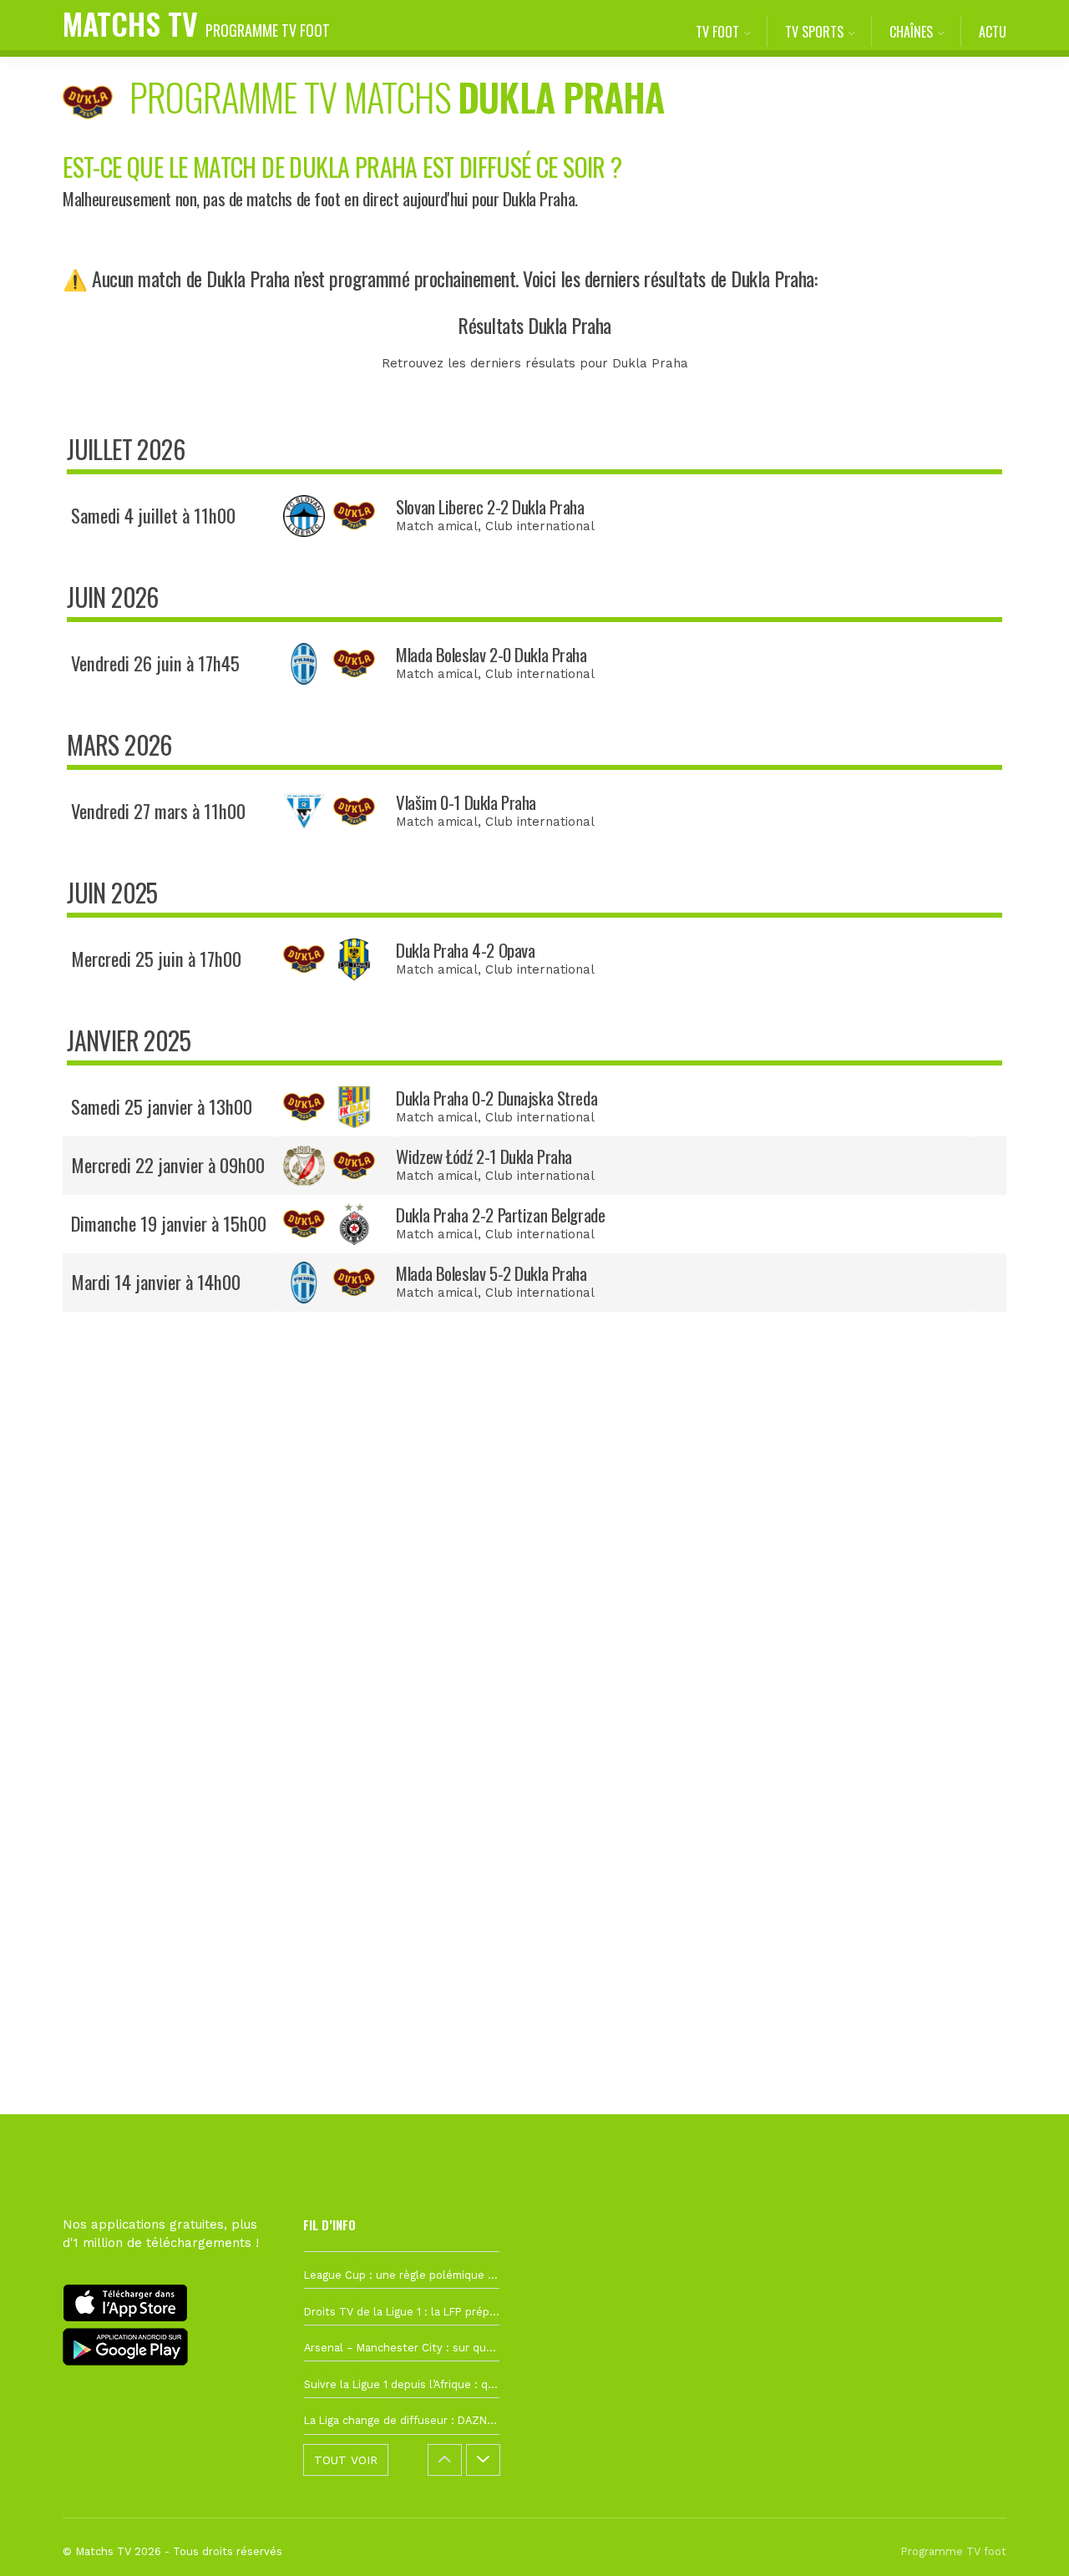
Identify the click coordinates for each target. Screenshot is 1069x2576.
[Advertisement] (534, 1630)
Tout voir (346, 2460)
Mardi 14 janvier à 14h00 (156, 1282)
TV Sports (814, 32)
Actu (993, 32)
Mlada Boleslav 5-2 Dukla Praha (491, 1273)
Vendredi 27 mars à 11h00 (158, 811)
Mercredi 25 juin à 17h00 (156, 959)
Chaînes (911, 32)
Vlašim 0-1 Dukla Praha (466, 802)
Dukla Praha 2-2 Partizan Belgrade (500, 1215)
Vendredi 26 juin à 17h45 (155, 663)
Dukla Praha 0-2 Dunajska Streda (497, 1098)
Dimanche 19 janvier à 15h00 (169, 1223)
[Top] (1024, 2539)
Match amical (437, 526)
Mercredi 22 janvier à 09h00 (168, 1165)
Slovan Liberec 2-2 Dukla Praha (490, 506)
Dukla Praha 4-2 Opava (465, 950)
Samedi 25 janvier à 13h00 (162, 1106)
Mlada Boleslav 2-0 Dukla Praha (491, 654)
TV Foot (717, 32)
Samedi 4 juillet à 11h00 (153, 515)
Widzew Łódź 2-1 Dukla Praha (484, 1156)
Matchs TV (196, 23)
